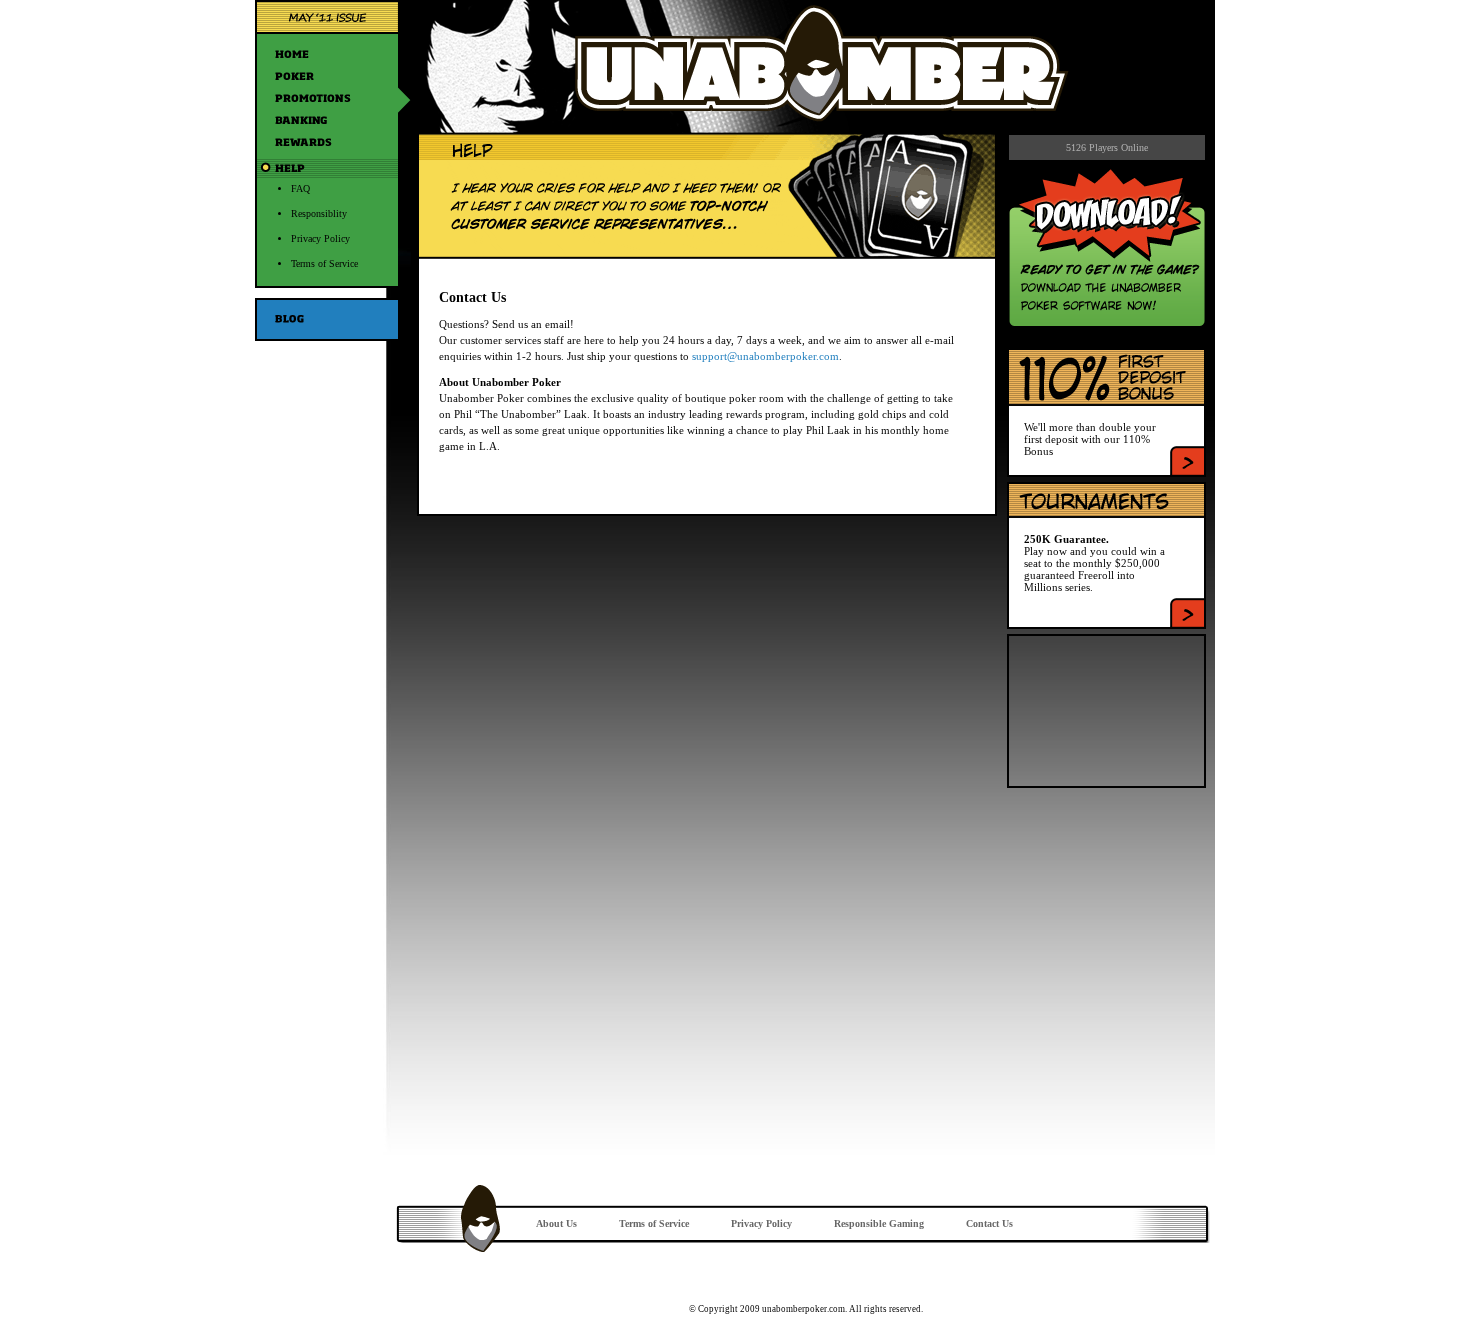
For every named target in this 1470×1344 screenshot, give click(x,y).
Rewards (333, 142)
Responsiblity (319, 213)
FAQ (300, 188)
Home (333, 54)
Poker (333, 76)
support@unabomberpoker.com (765, 356)
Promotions (333, 98)
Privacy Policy (320, 238)
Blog (333, 319)
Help (333, 168)
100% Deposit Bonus (1187, 460)
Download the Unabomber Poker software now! (1107, 247)
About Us (556, 1223)
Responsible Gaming (879, 1223)
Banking (333, 120)
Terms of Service (324, 263)
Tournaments (1187, 612)
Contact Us (989, 1223)
